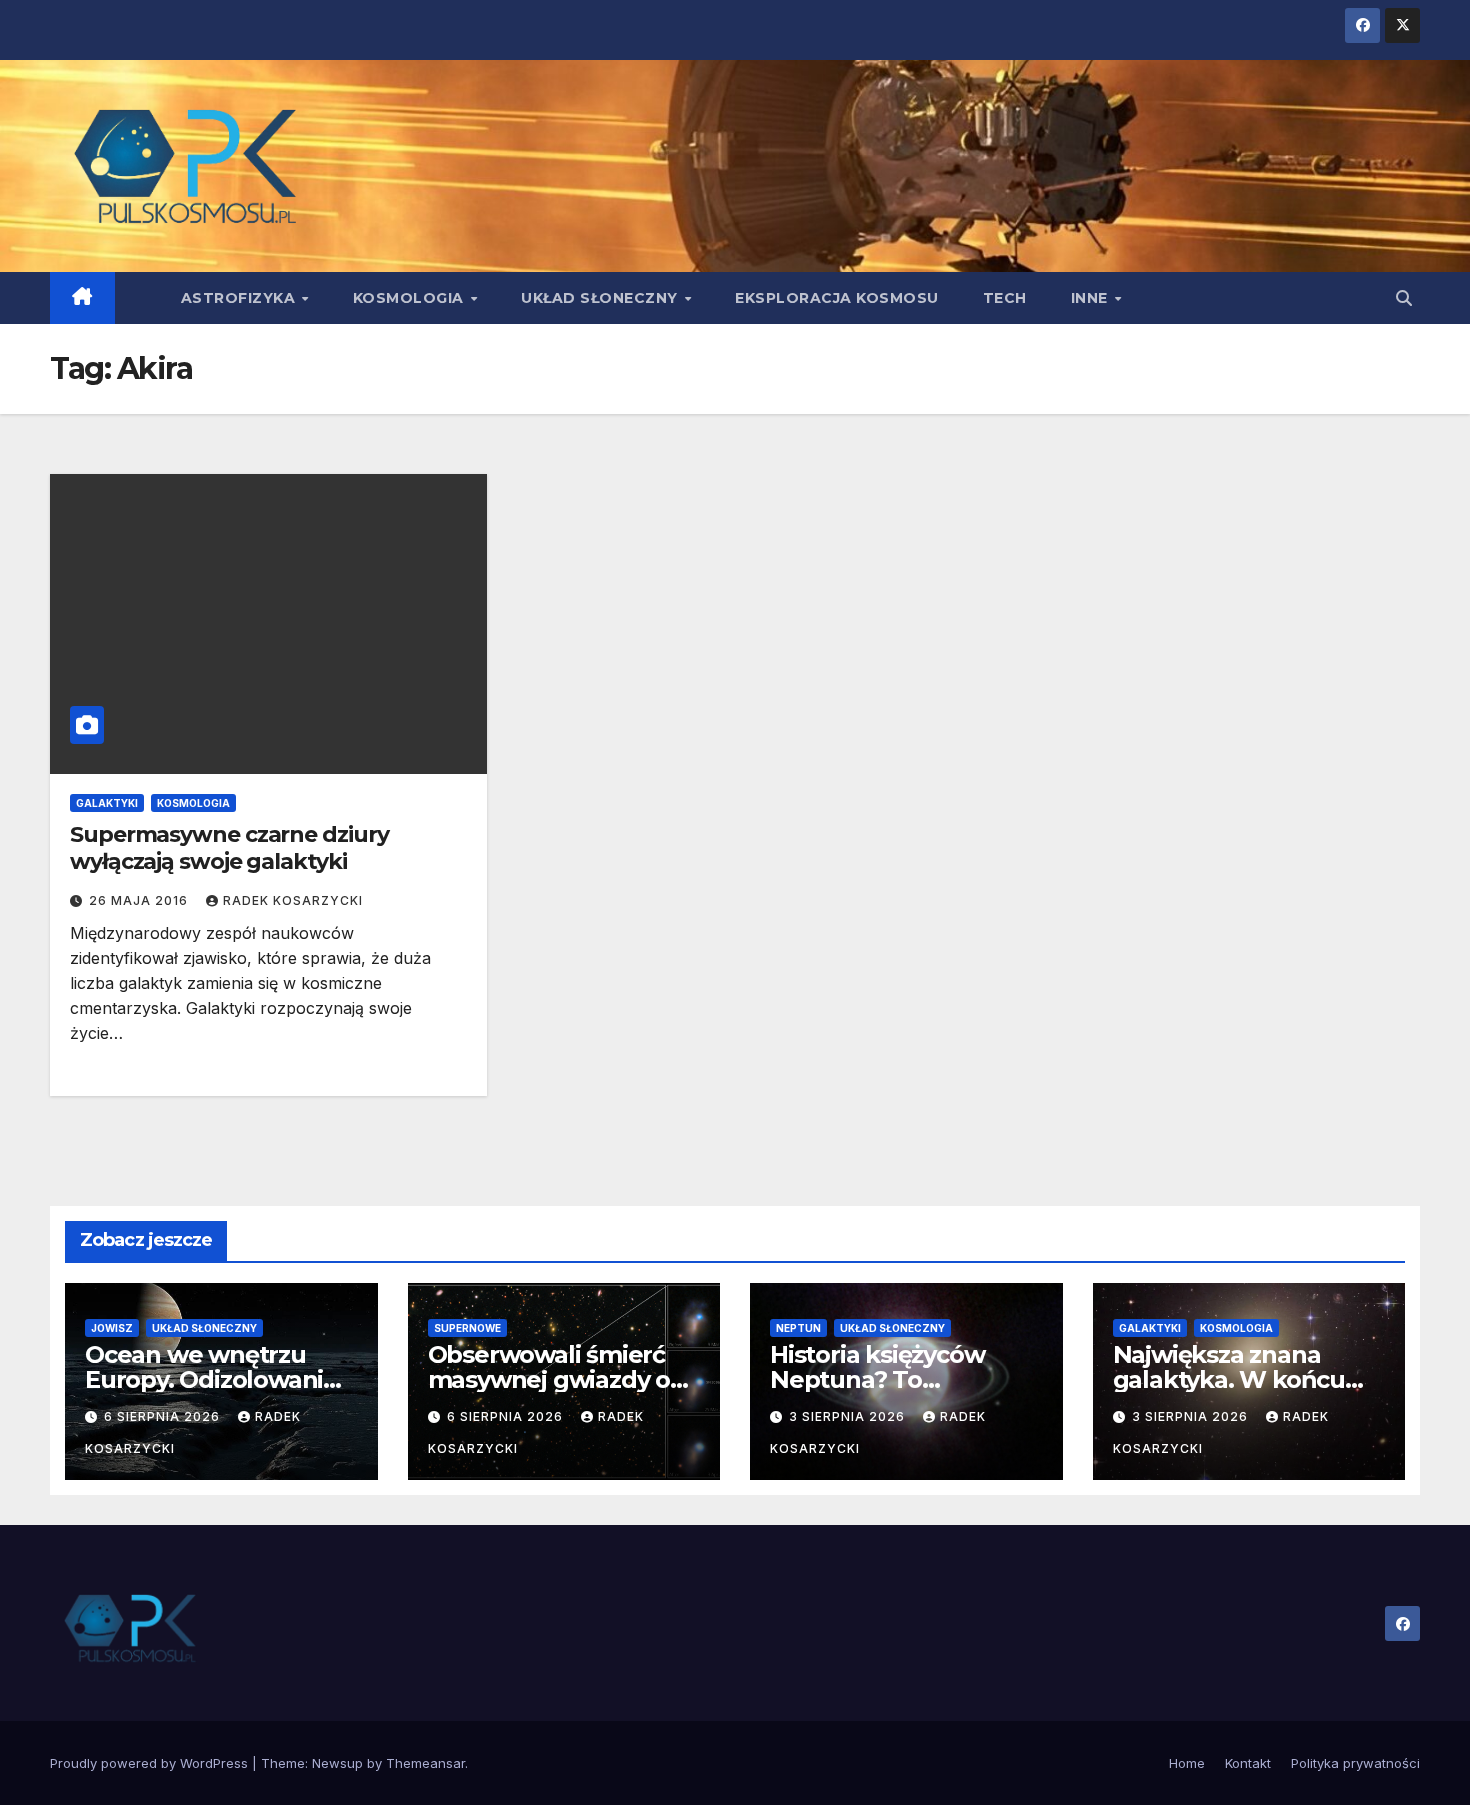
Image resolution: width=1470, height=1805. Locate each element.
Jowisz (112, 1328)
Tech (1005, 298)
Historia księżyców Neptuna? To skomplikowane (877, 1379)
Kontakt (1248, 1763)
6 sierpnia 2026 (164, 1416)
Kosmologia (411, 298)
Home (1187, 1763)
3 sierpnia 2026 (849, 1416)
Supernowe (467, 1328)
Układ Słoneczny (601, 298)
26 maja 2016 (140, 900)
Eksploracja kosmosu (837, 298)
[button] (1404, 298)
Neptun (798, 1328)
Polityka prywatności (1355, 1763)
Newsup (337, 1763)
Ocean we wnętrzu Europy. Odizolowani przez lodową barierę (208, 1379)
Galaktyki (107, 803)
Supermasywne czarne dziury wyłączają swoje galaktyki (229, 847)
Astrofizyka (240, 298)
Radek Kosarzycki (293, 900)
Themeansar (425, 1763)
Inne (1092, 298)
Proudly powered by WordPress (151, 1763)
